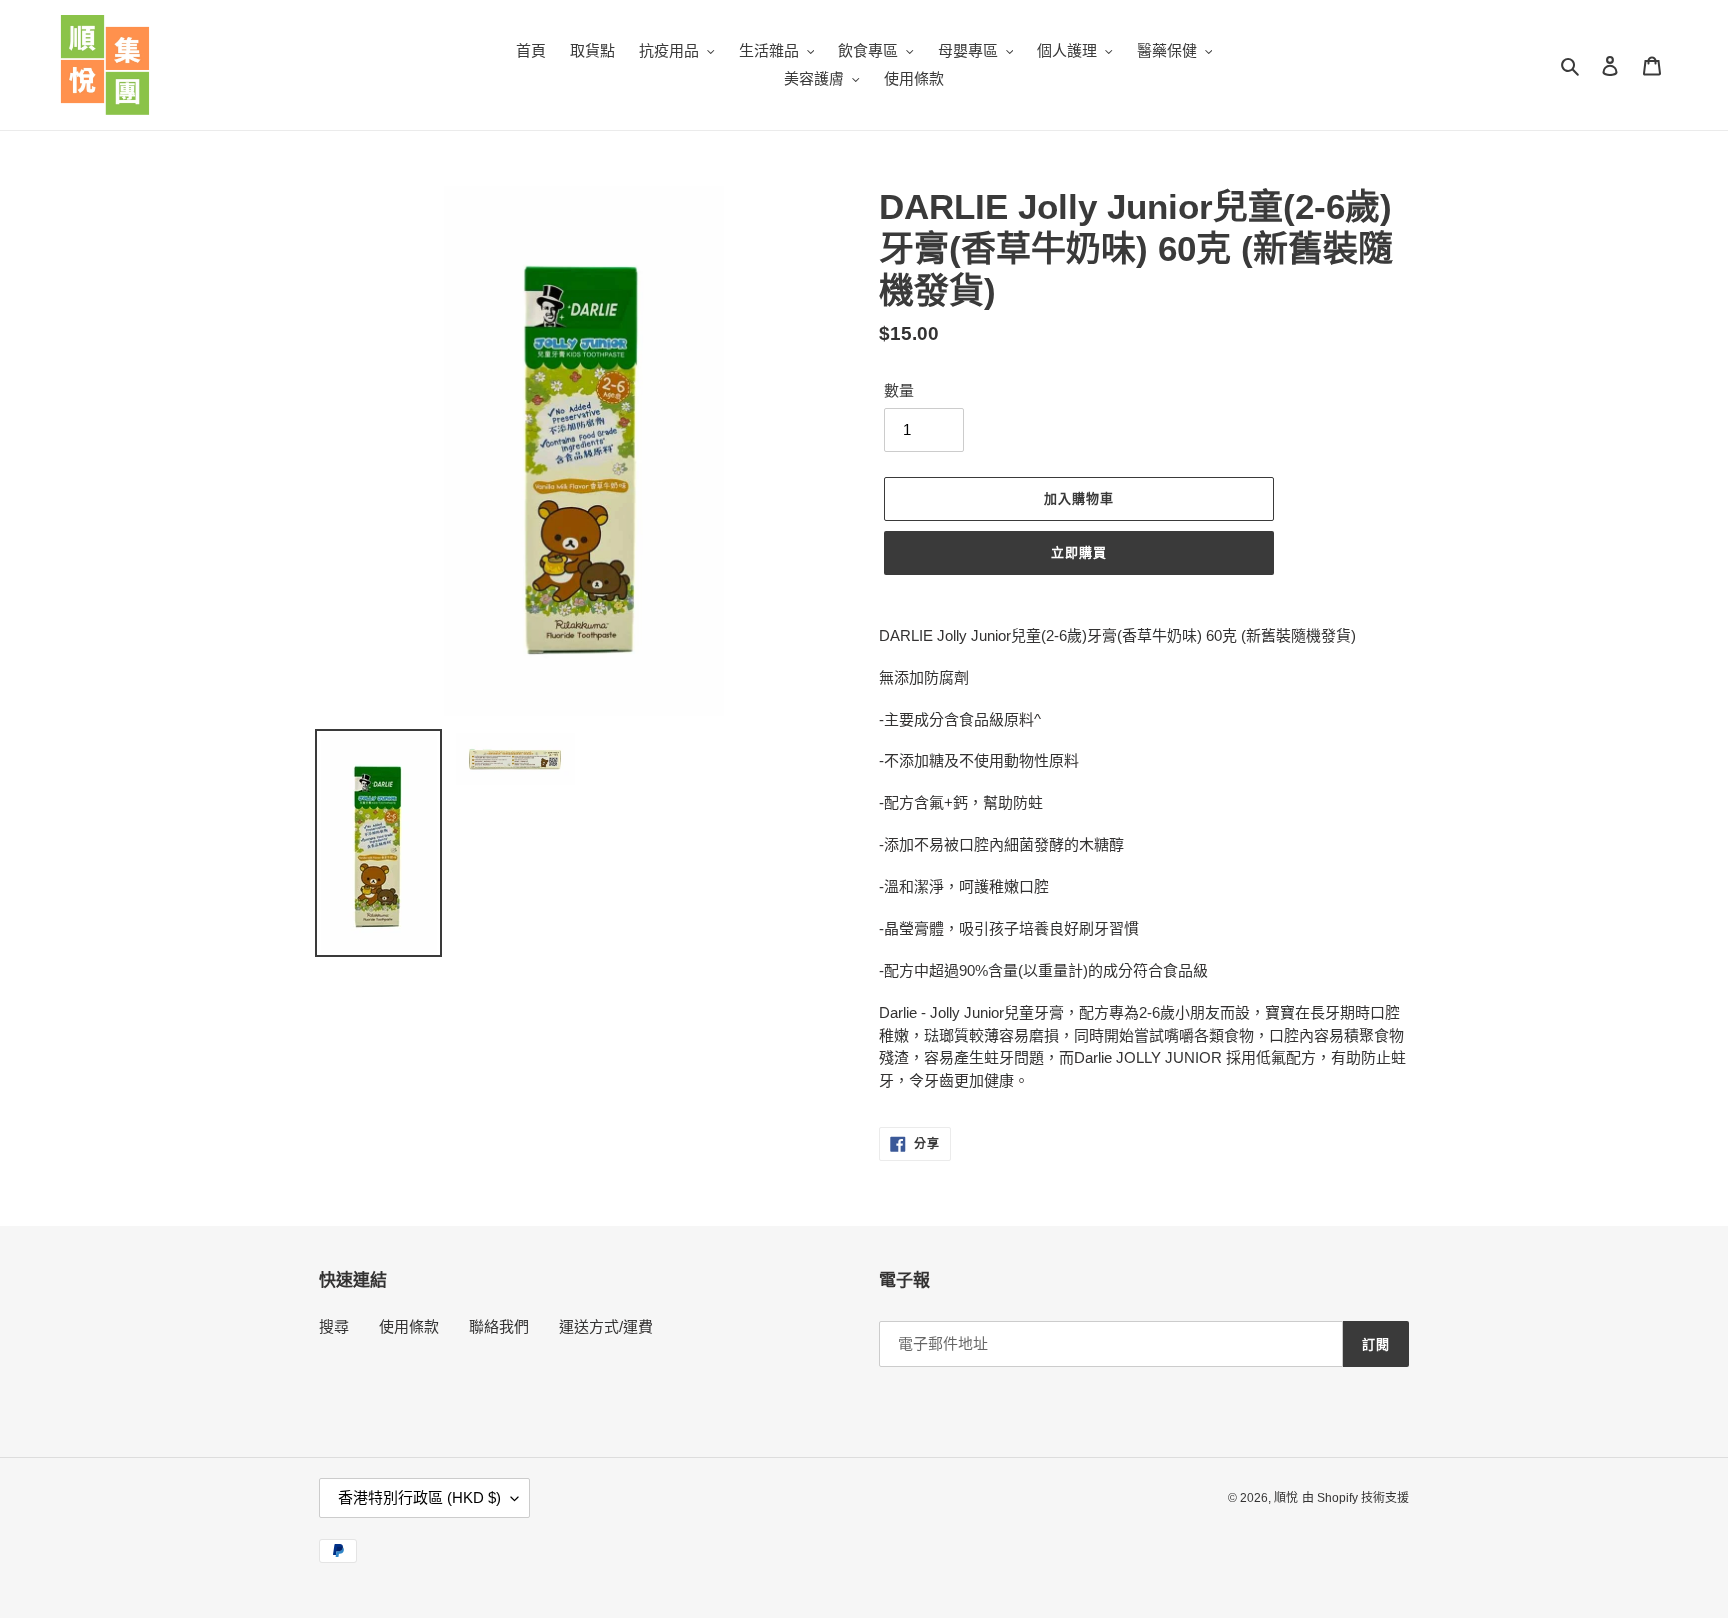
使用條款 (409, 1326)
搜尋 (334, 1326)
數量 (899, 390)
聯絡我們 (499, 1326)
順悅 (1286, 1498)
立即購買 (1079, 552)
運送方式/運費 (606, 1326)
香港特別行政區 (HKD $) (419, 1497)
